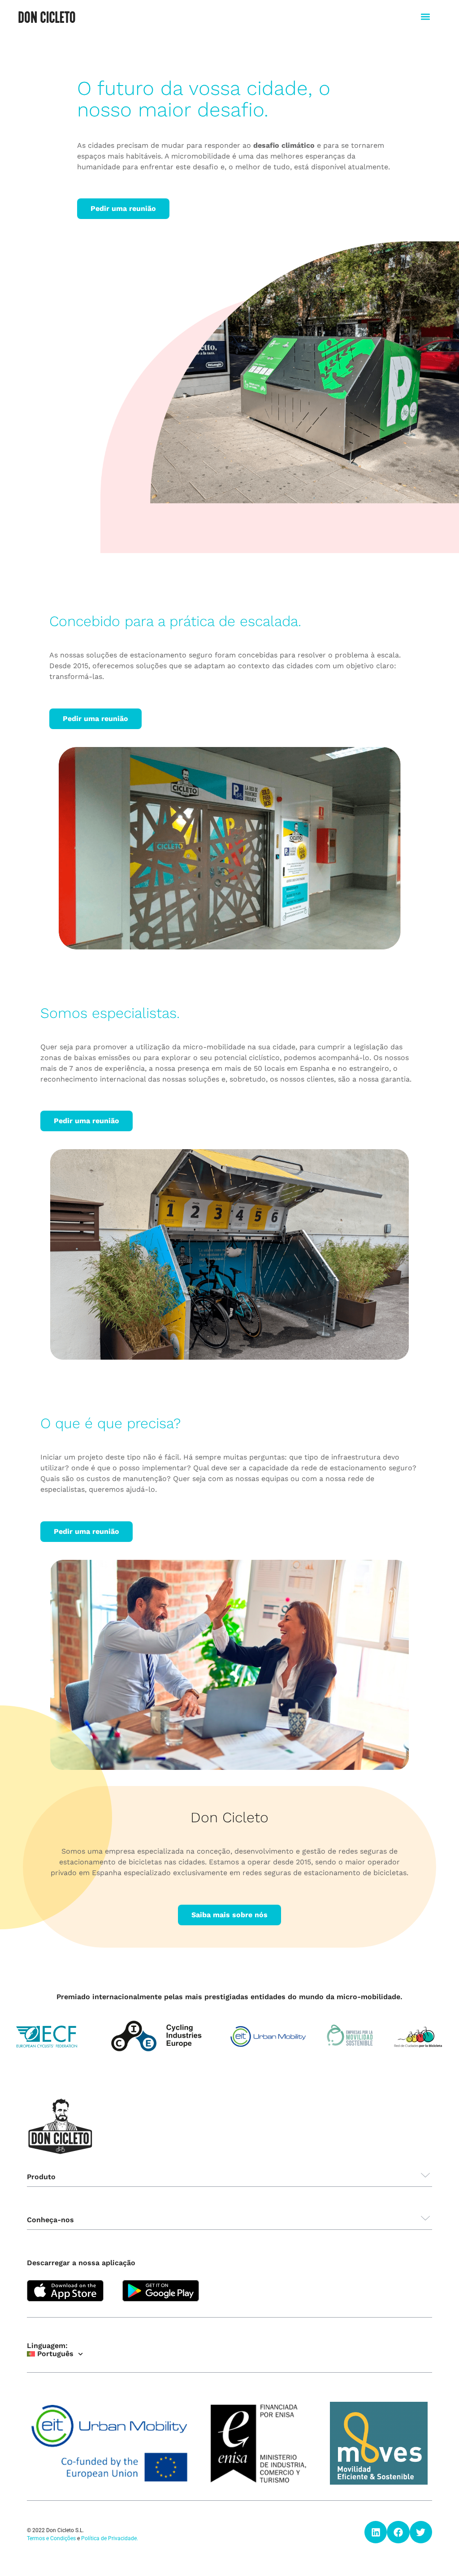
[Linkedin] (376, 2532)
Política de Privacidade (109, 2538)
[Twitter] (421, 2532)
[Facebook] (398, 2532)
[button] (426, 16)
